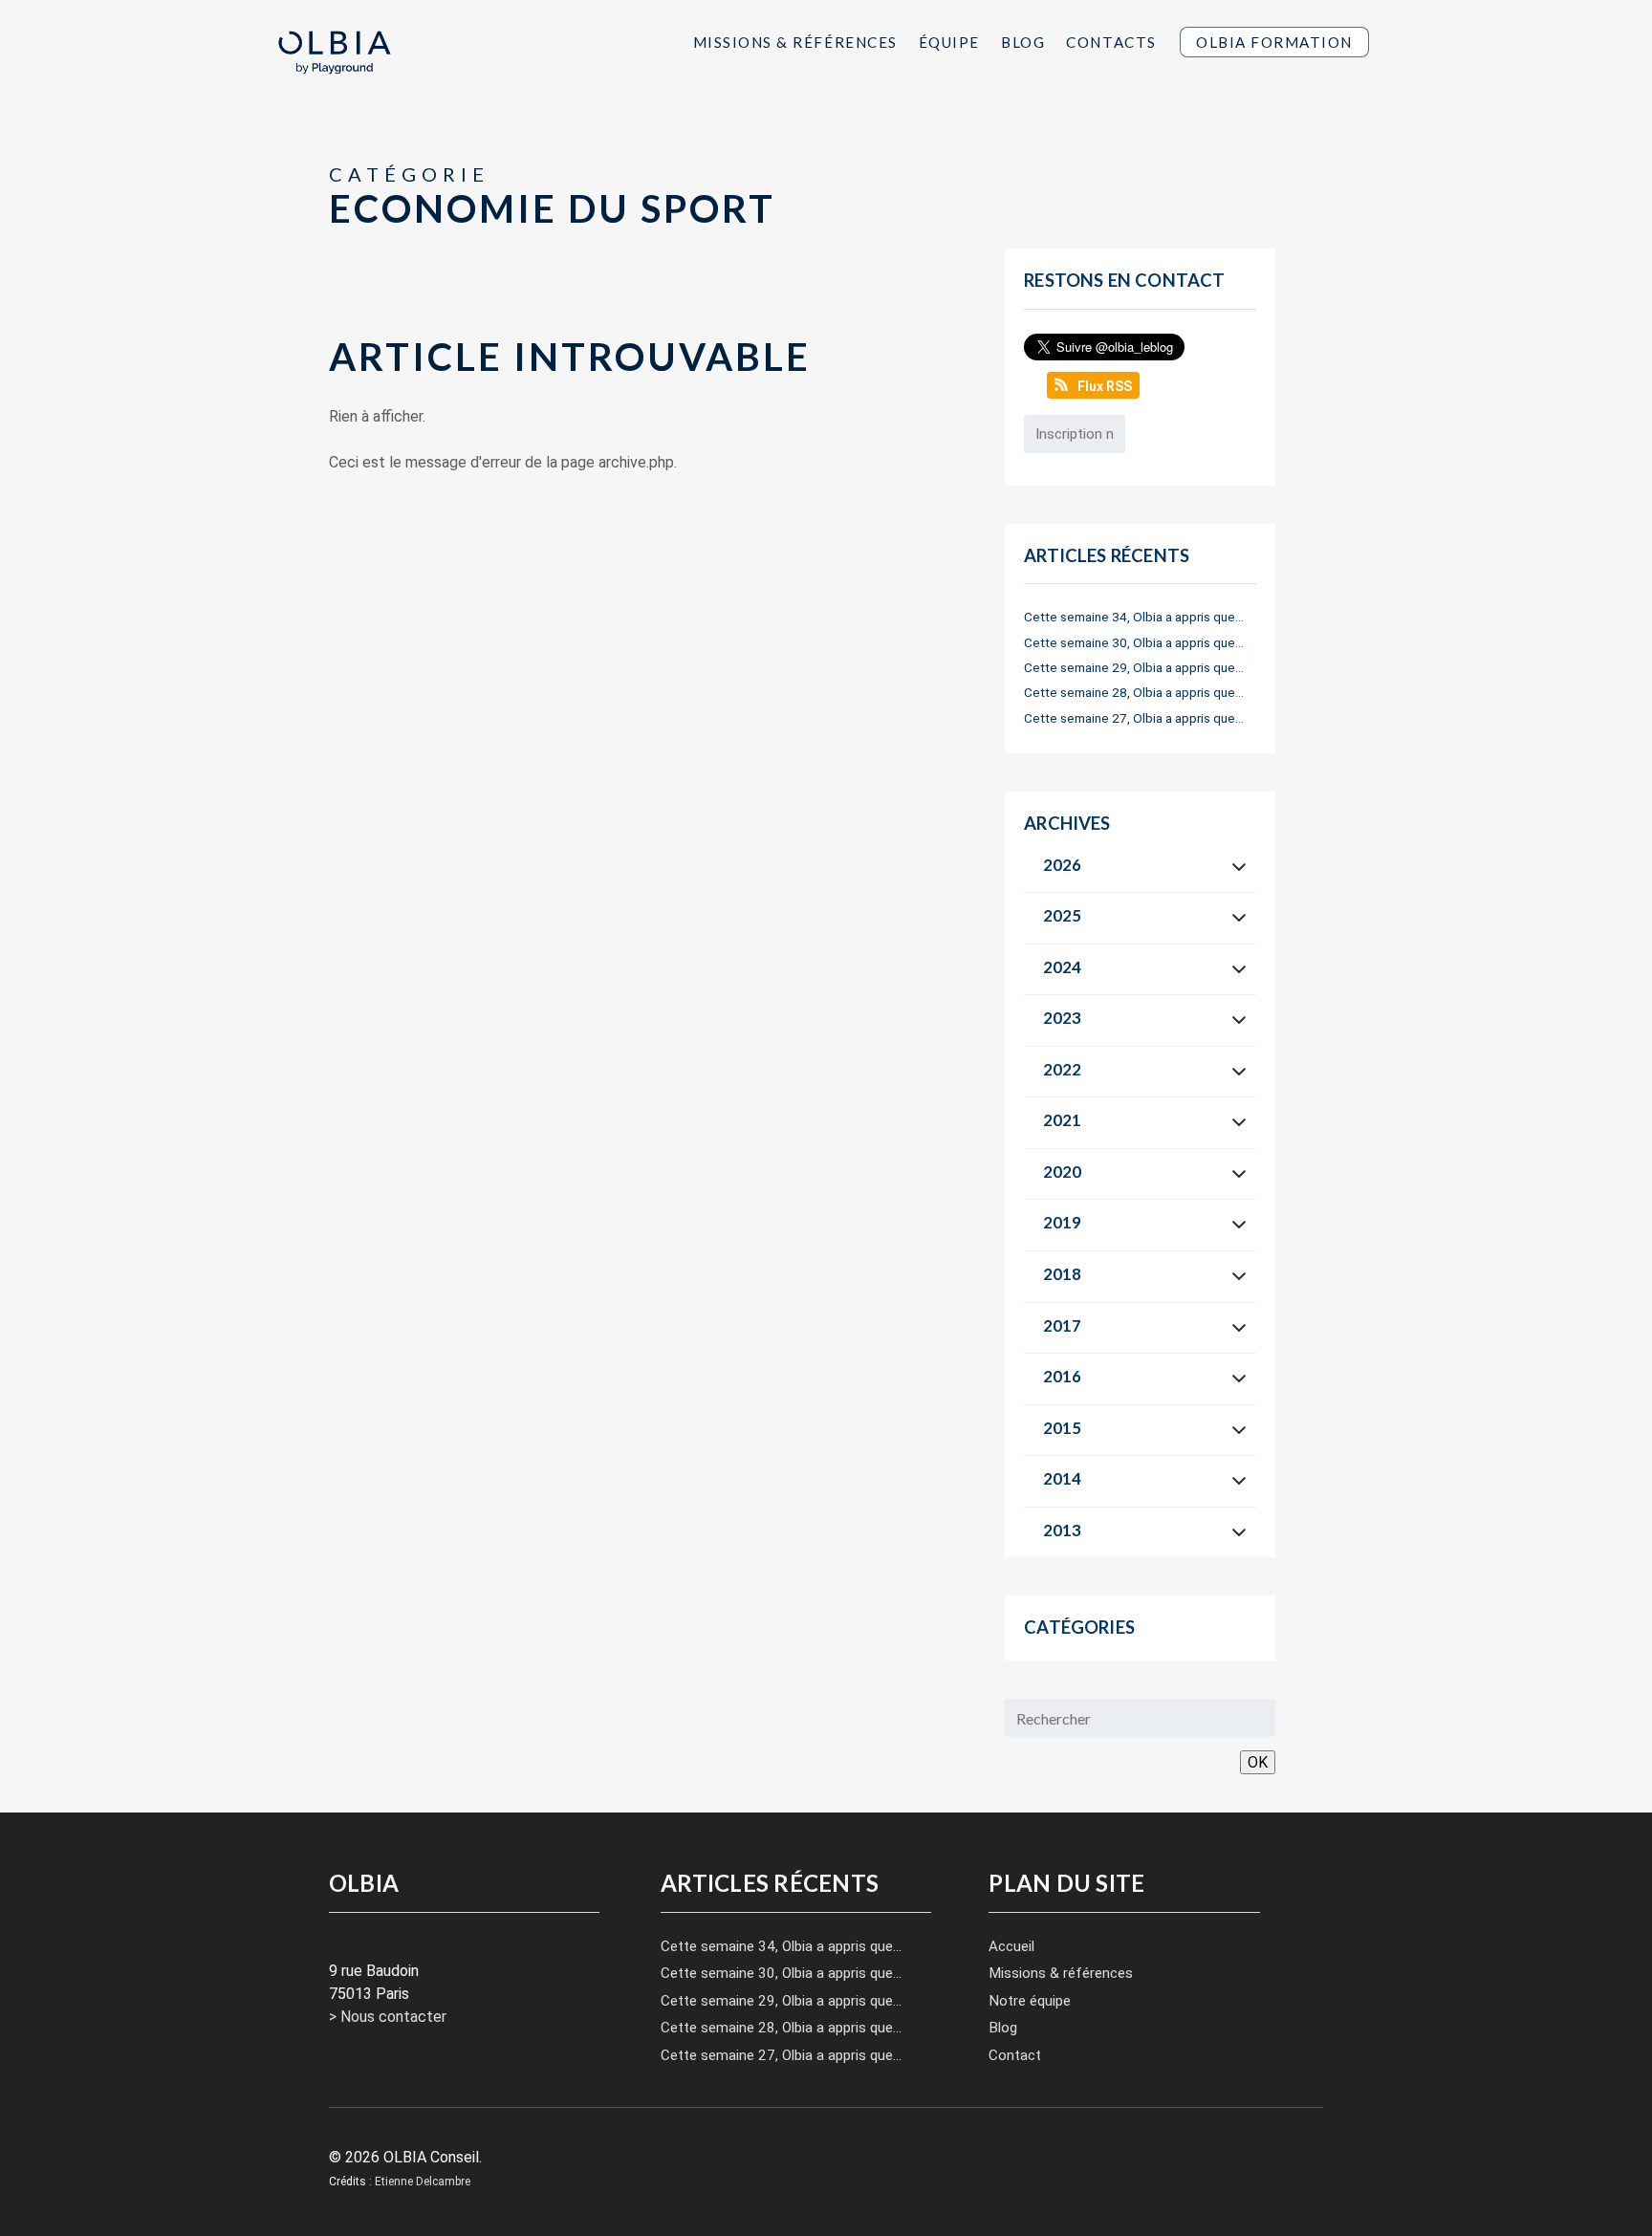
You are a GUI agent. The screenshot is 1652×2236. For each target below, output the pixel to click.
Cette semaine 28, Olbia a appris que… (1134, 692)
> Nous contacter (388, 2017)
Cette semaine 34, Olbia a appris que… (1134, 617)
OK (1258, 1762)
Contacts (1111, 42)
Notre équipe (1030, 2001)
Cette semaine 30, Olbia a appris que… (1134, 642)
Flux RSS (1105, 386)
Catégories (1079, 1627)
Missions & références (1061, 1973)
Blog (1023, 42)
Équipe (949, 42)
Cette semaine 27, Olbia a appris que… (1134, 718)
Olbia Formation (1274, 42)
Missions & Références (795, 42)
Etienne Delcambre (423, 2182)
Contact (1015, 2055)
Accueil (1011, 1946)
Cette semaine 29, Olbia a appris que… (1134, 667)
